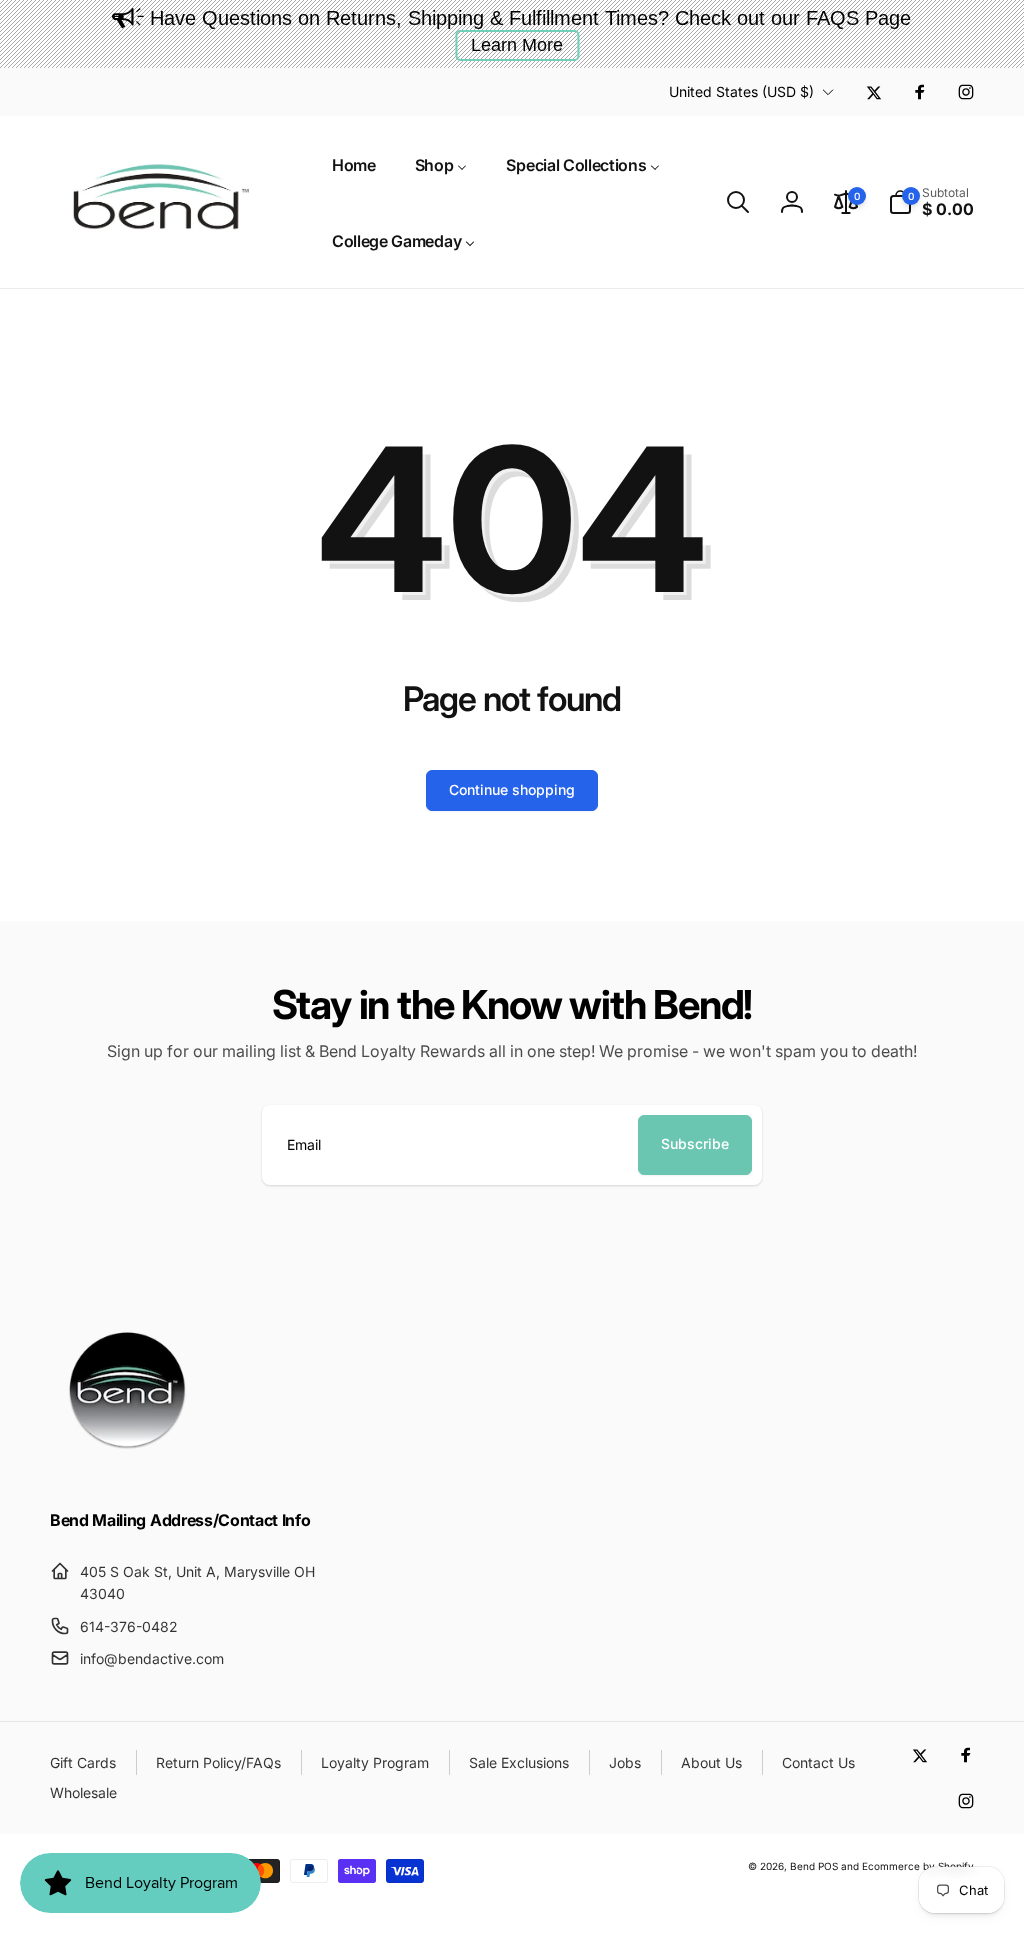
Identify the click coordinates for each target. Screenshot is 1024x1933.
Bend (804, 1866)
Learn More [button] (517, 45)
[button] (738, 202)
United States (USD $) (741, 91)
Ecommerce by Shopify (918, 1866)
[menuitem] (354, 164)
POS (828, 1866)
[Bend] (130, 1467)
